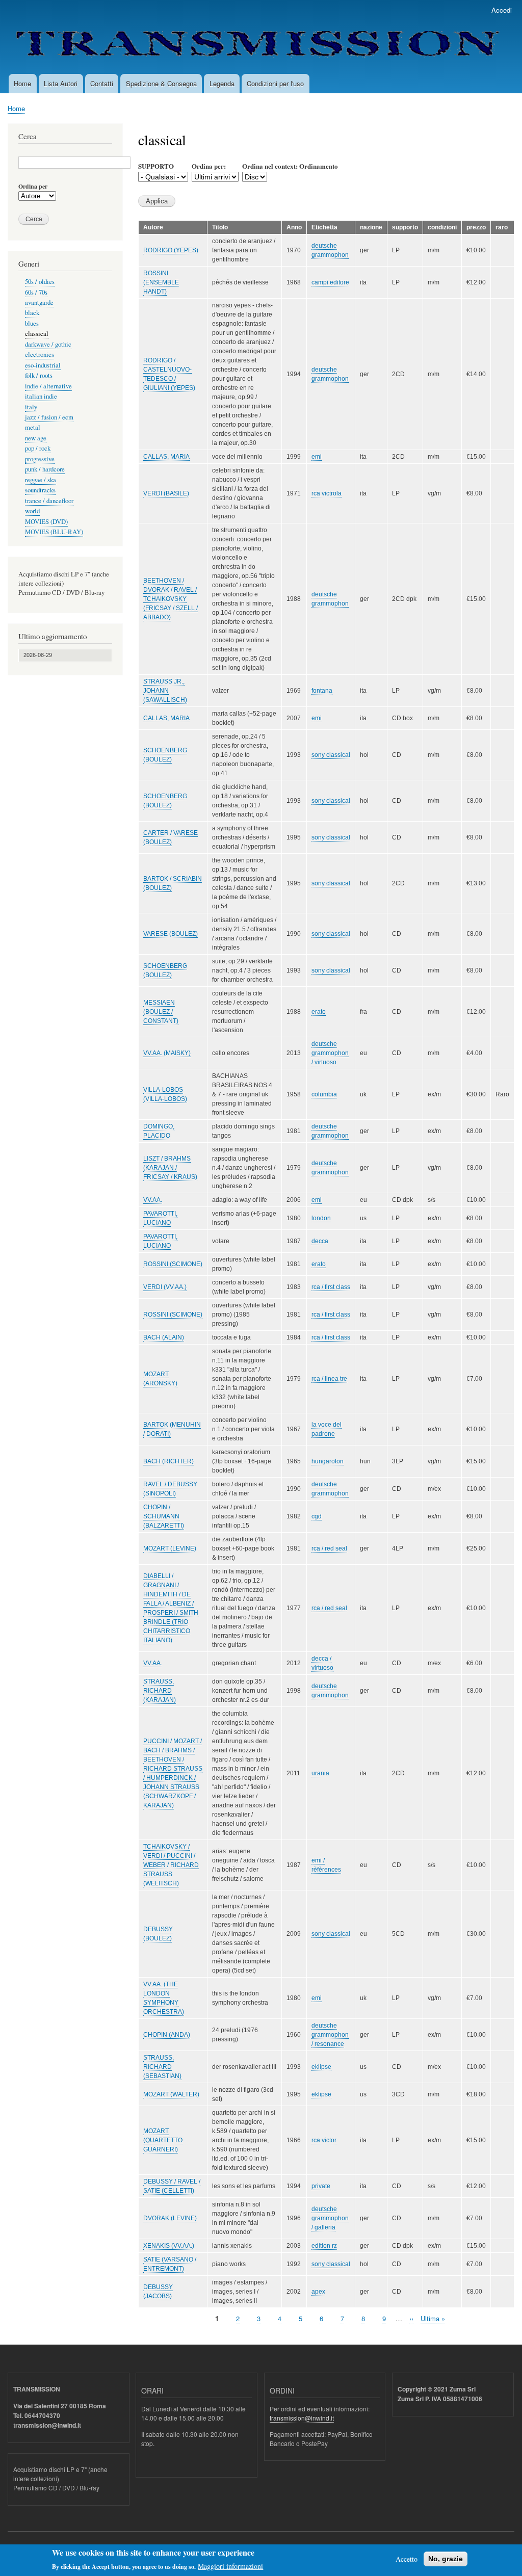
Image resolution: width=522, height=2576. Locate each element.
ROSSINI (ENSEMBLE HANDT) (161, 282)
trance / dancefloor (49, 501)
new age (36, 438)
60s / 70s (36, 292)
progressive (40, 459)
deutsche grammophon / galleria (330, 2218)
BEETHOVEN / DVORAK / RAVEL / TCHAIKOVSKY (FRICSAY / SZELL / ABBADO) (171, 599)
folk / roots (39, 375)
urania (320, 1773)
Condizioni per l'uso (275, 83)
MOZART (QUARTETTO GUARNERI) (163, 2140)
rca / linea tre (329, 1379)
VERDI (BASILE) (166, 493)
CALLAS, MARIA (166, 457)
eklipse (321, 2067)
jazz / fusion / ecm (49, 417)
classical (37, 334)
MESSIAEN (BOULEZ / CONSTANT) (161, 1012)
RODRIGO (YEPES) (171, 250)
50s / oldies (40, 282)
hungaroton (328, 1461)
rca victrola (327, 493)
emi (317, 457)
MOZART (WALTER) (171, 2094)
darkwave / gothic (48, 344)
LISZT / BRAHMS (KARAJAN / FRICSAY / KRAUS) (170, 1168)
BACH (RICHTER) (168, 1461)
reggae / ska (41, 480)
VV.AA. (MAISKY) (167, 1053)
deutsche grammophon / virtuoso (330, 1053)
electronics (40, 354)
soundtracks (40, 490)
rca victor (324, 2140)
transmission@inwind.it (302, 2418)
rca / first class (331, 1287)
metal (33, 427)
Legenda (222, 83)
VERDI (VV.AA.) (165, 1287)
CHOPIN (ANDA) (167, 2035)
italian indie (41, 396)
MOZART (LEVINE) (170, 1548)
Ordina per (33, 187)
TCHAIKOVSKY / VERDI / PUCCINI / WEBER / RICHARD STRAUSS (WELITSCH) (171, 1865)
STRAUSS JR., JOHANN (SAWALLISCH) (165, 691)
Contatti (102, 83)
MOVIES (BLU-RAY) (54, 532)
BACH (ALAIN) (164, 1337)
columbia (324, 1094)
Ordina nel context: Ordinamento (290, 166)
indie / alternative (48, 386)
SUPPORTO (156, 166)
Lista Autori (61, 83)
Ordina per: (209, 166)
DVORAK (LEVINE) (170, 2218)
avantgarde (39, 303)
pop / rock (38, 448)
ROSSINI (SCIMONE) (173, 1264)
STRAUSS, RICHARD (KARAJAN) (160, 1691)
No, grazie (446, 2559)
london (321, 1218)
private (321, 2186)
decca (320, 1241)
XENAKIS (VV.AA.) (169, 2246)
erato (319, 1012)
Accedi (502, 10)
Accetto (407, 2559)
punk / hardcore (45, 469)
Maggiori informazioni (230, 2566)
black (32, 313)
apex (318, 2292)
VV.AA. (153, 1200)
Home (22, 83)
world (32, 511)
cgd (317, 1516)
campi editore (330, 282)
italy (31, 407)
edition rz (324, 2246)
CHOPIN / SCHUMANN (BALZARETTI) (164, 1516)
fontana (322, 691)
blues (32, 323)
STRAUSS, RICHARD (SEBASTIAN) (162, 2067)
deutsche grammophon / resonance (330, 2035)
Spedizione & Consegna (161, 83)
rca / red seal (329, 1548)
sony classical (331, 755)
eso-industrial (43, 365)
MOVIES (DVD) (46, 522)
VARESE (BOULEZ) (171, 934)
